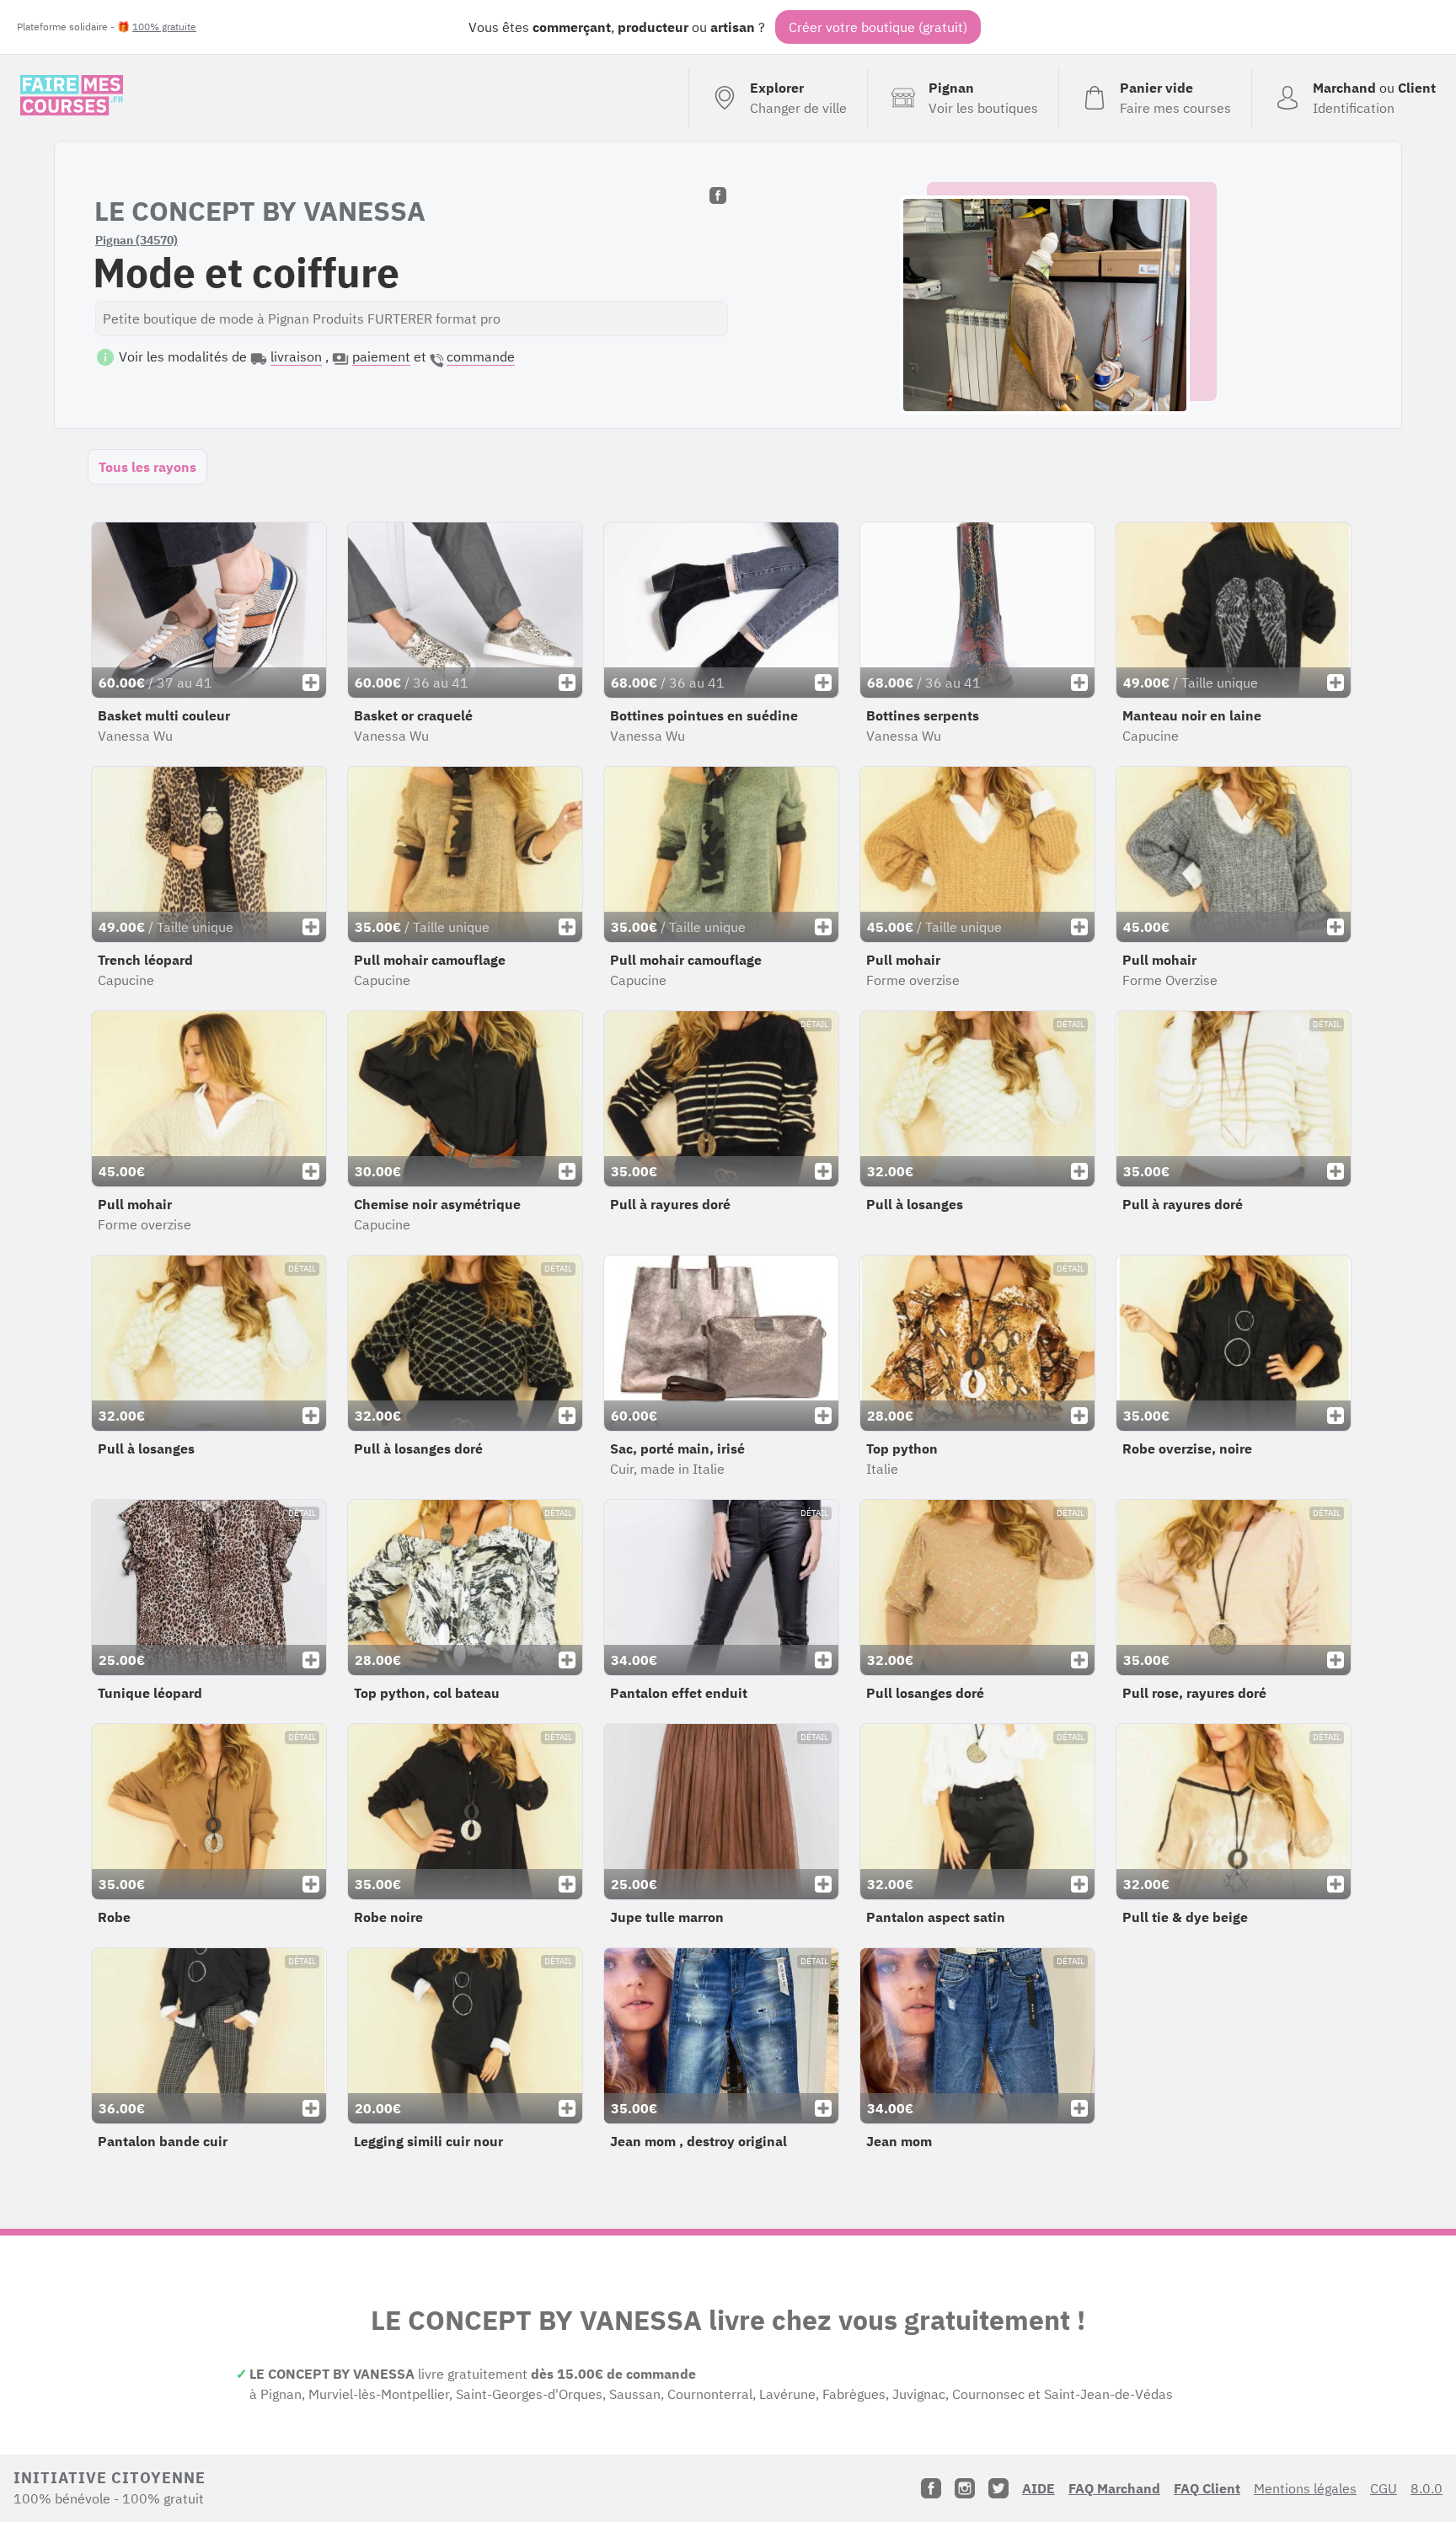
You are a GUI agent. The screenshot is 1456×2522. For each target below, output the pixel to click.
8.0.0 (1427, 2488)
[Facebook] (931, 2488)
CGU (1384, 2488)
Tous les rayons (147, 467)
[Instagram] (965, 2488)
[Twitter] (998, 2488)
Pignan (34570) (136, 240)
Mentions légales (1305, 2488)
